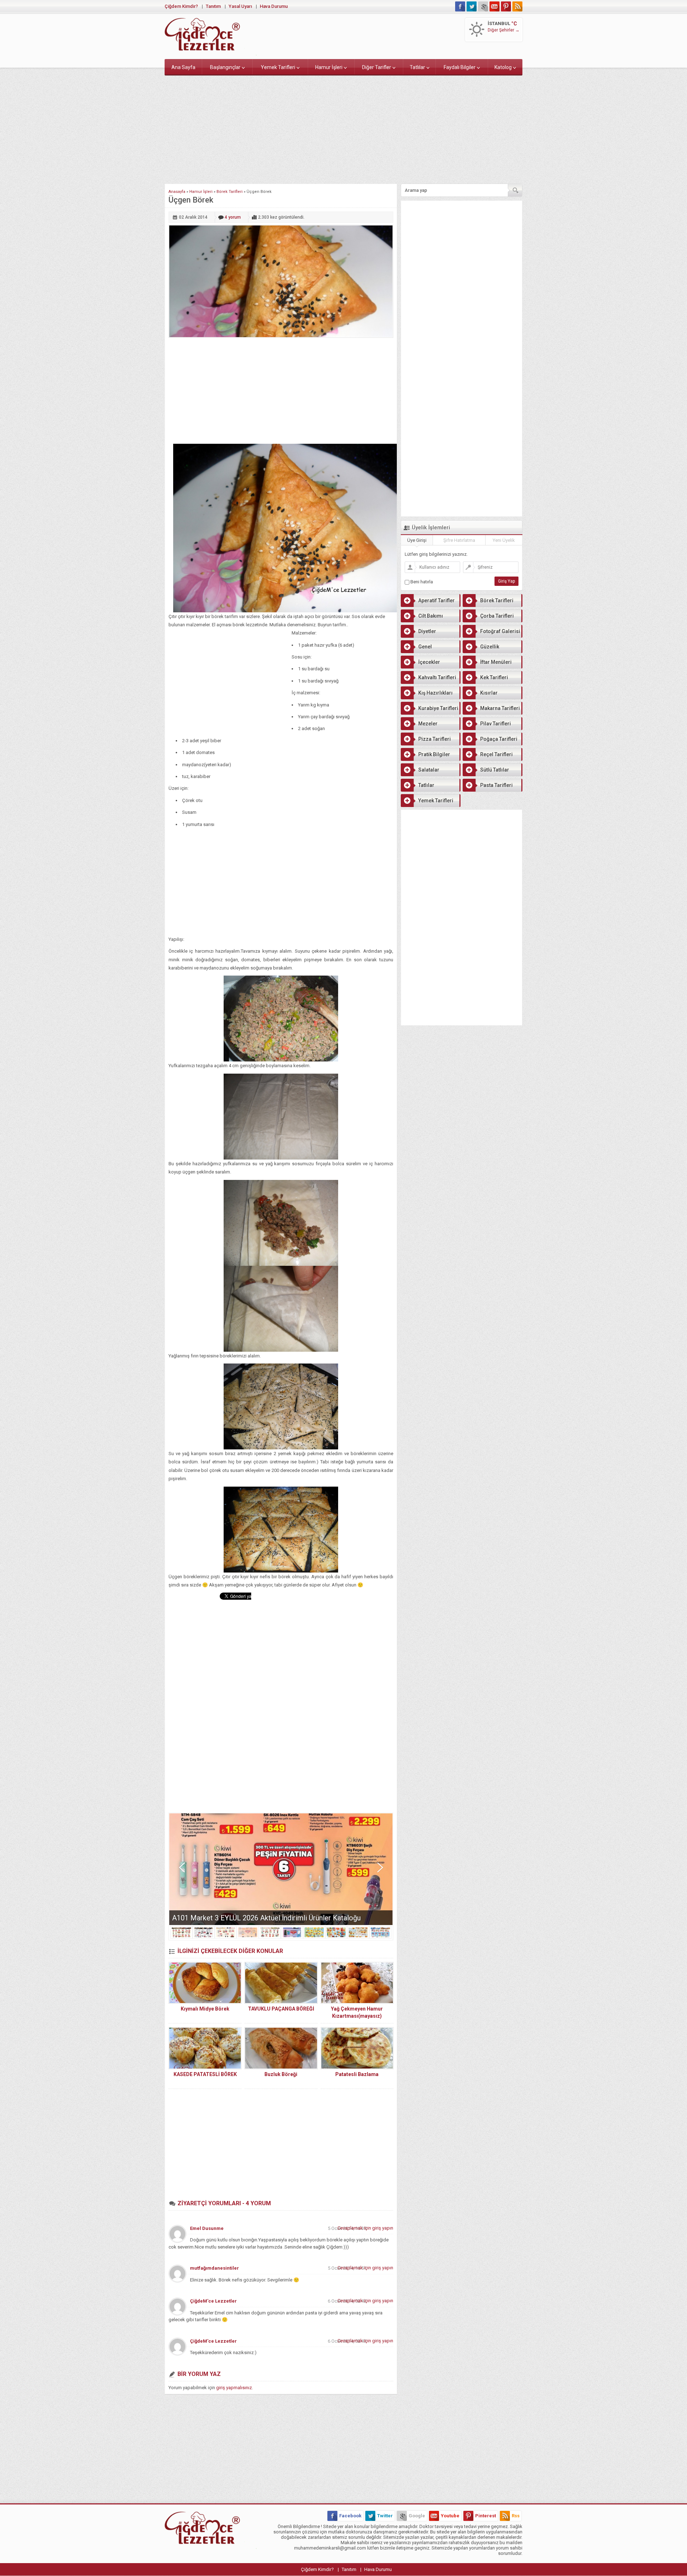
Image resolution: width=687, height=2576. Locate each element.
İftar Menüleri (496, 662)
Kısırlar (489, 693)
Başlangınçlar (225, 67)
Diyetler (427, 631)
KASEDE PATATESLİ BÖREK (205, 2074)
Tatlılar (417, 67)
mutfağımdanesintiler (215, 2268)
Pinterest (486, 2516)
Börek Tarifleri (230, 192)
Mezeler (428, 724)
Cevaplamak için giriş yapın (365, 2228)
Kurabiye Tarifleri (438, 708)
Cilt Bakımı (431, 616)
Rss (516, 2516)
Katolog (503, 67)
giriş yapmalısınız (234, 2388)
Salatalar (429, 770)
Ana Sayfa (183, 67)
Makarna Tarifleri (500, 708)
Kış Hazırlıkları (435, 693)
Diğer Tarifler (377, 67)
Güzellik (490, 647)
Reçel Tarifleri (496, 754)
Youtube (450, 2516)
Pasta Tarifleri (496, 785)
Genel (425, 647)
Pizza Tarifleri (435, 739)
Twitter (385, 2516)
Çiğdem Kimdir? (181, 6)
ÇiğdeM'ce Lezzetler (213, 2301)
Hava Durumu (274, 6)
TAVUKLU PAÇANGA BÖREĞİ (281, 2009)
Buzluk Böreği (281, 2074)
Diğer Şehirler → (504, 30)
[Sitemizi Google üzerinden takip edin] (483, 6)
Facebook (350, 2516)
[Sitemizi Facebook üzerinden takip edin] (460, 6)
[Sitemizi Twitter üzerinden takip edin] (472, 6)
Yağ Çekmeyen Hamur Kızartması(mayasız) (357, 2012)
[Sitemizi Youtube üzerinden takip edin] (494, 6)
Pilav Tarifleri (496, 724)
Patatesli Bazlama (357, 2074)
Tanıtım (213, 6)
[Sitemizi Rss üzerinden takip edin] (517, 6)
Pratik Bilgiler (434, 754)
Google (417, 2516)
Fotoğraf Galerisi (500, 631)
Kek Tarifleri (494, 677)
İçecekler (429, 662)
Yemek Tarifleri (278, 67)
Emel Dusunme (207, 2228)
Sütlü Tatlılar (495, 770)
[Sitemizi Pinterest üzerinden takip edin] (506, 6)
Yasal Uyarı (240, 6)
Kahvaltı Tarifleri (437, 677)
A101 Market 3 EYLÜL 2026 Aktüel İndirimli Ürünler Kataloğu (266, 1918)
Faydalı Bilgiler (460, 67)
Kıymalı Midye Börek (205, 2009)
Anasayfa (177, 192)
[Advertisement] (343, 128)
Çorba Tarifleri (497, 616)
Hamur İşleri (329, 67)
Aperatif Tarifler (437, 601)
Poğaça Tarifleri (499, 739)
